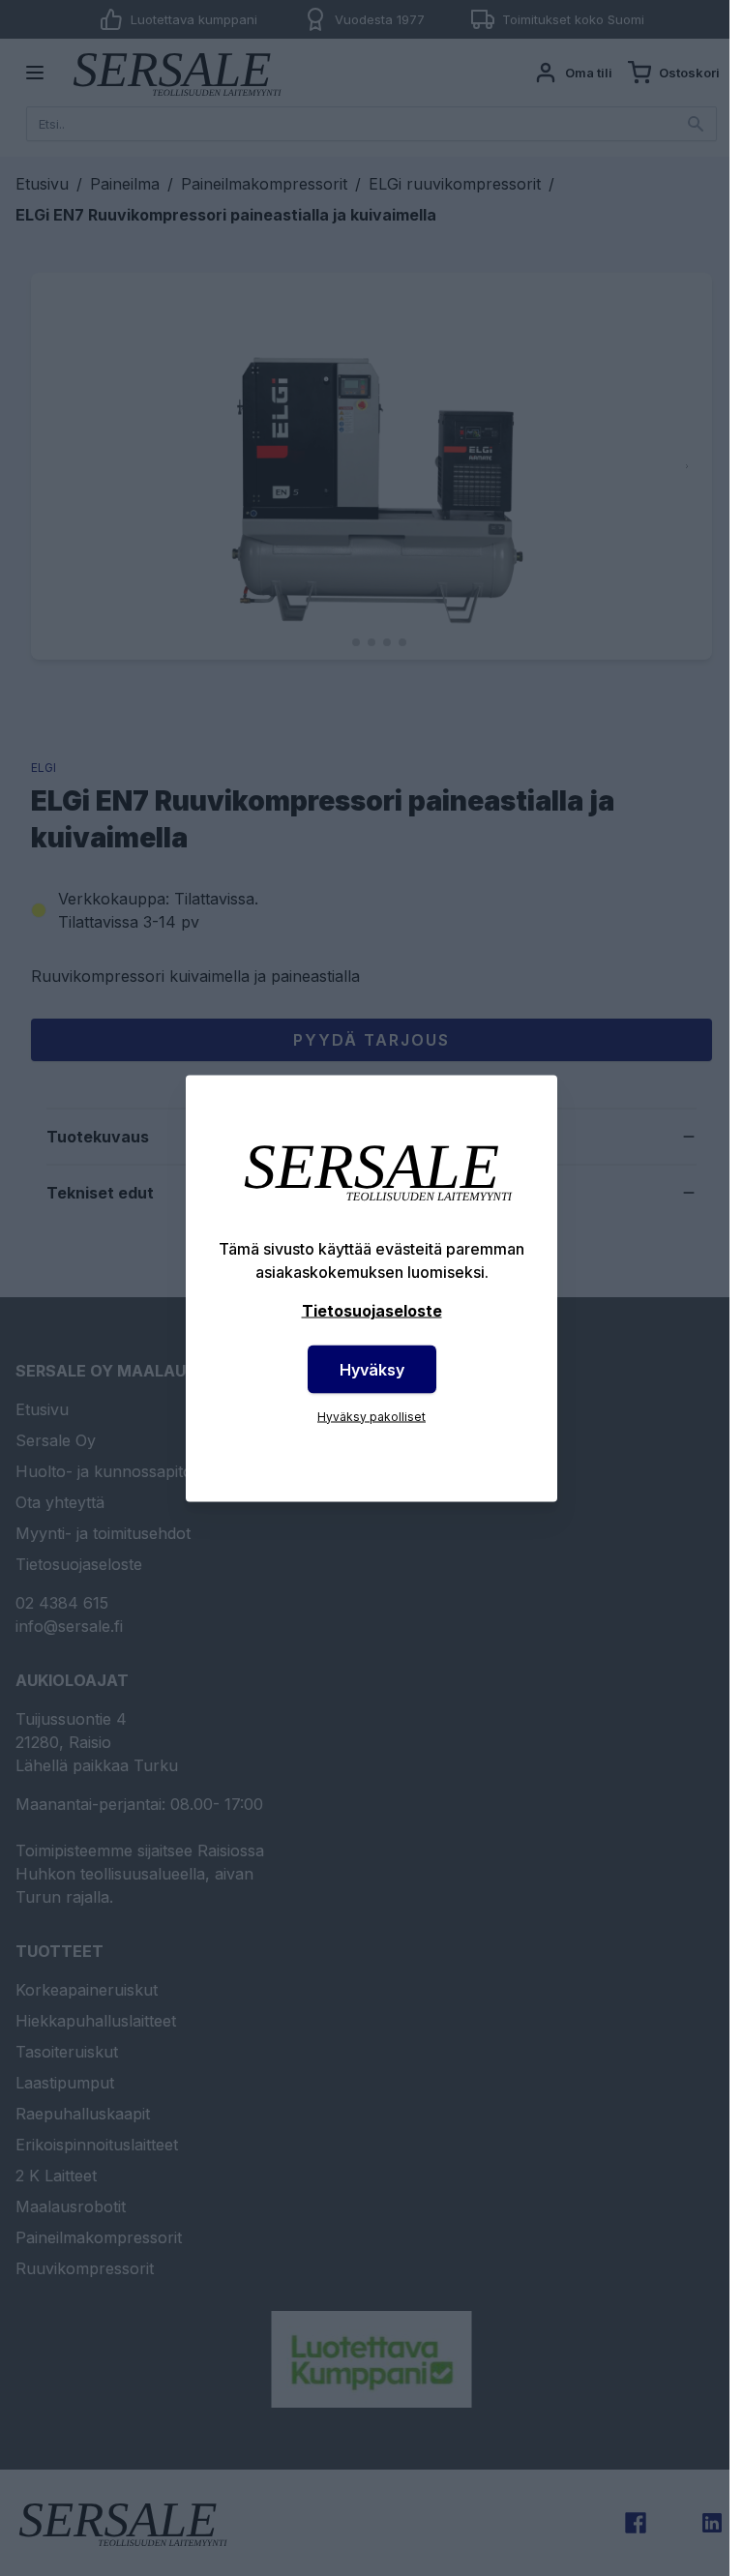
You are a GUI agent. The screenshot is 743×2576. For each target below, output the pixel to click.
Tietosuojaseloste (372, 1310)
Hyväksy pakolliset (371, 1416)
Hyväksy (372, 1369)
